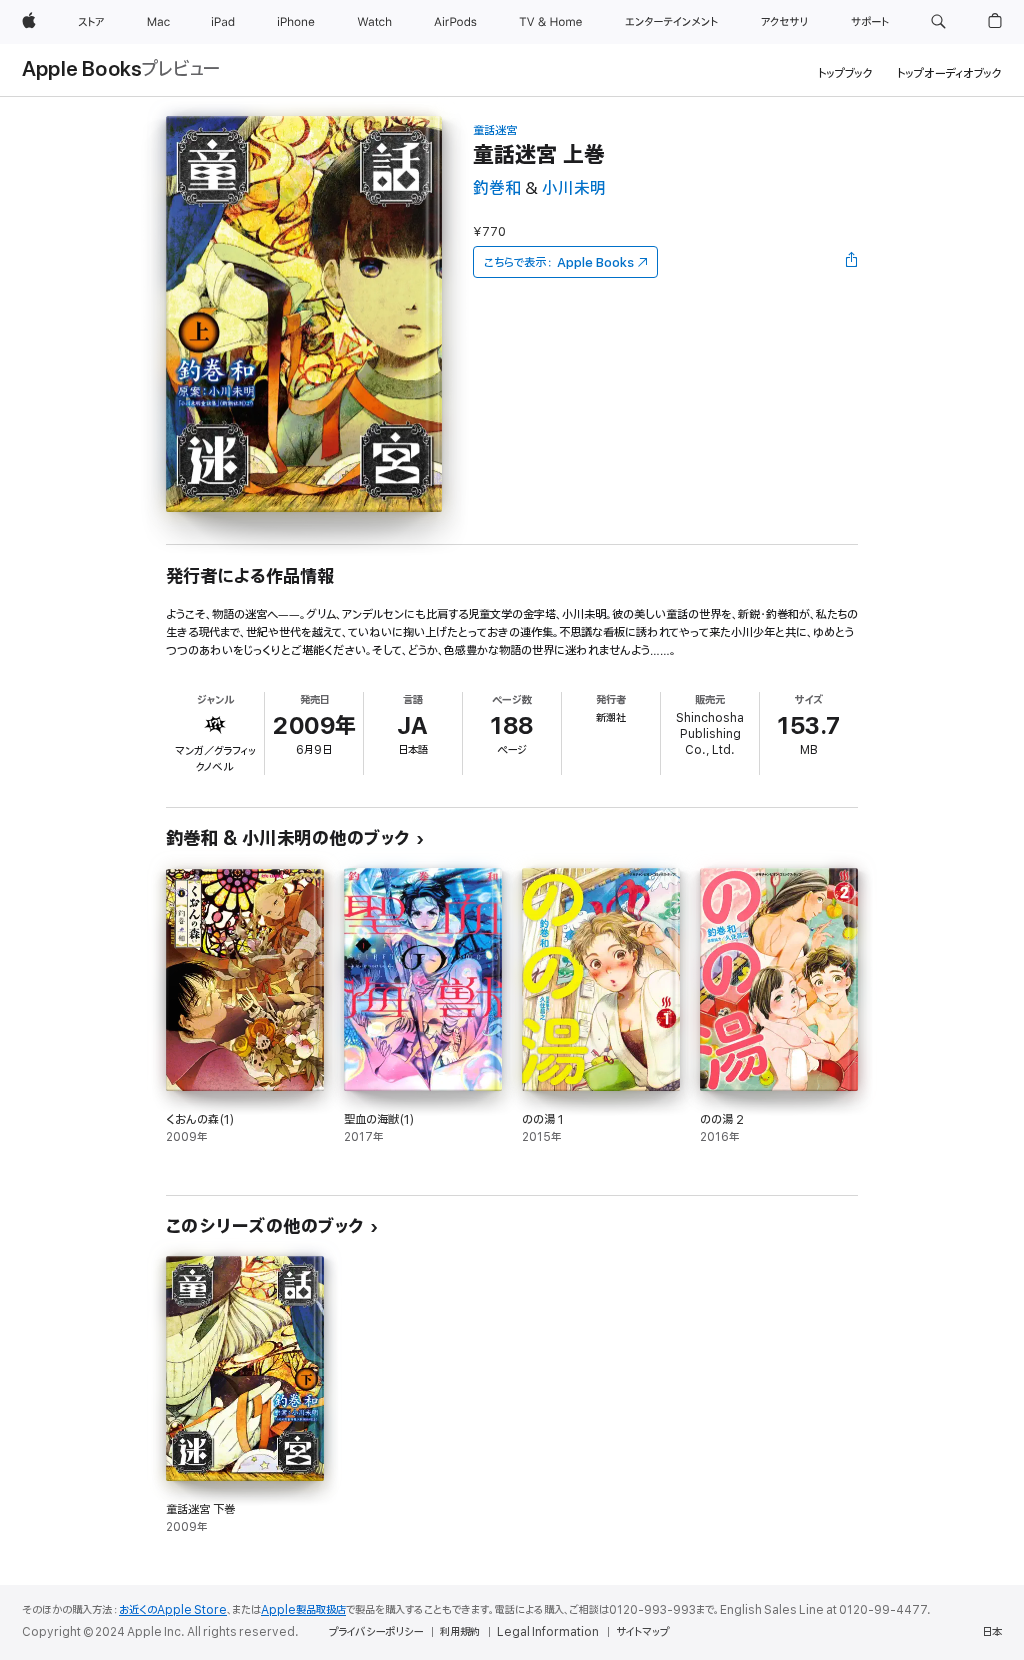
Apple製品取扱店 (303, 1610)
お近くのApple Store (173, 1610)
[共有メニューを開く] (852, 262)
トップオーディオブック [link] (949, 73)
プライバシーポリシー (376, 1632)
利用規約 (460, 1632)
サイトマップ (642, 1632)
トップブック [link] (845, 73)
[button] (938, 22)
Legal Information (548, 1632)
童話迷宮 (495, 130)
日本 (992, 1632)
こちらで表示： (559, 262)
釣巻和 (497, 188)
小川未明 (574, 188)
